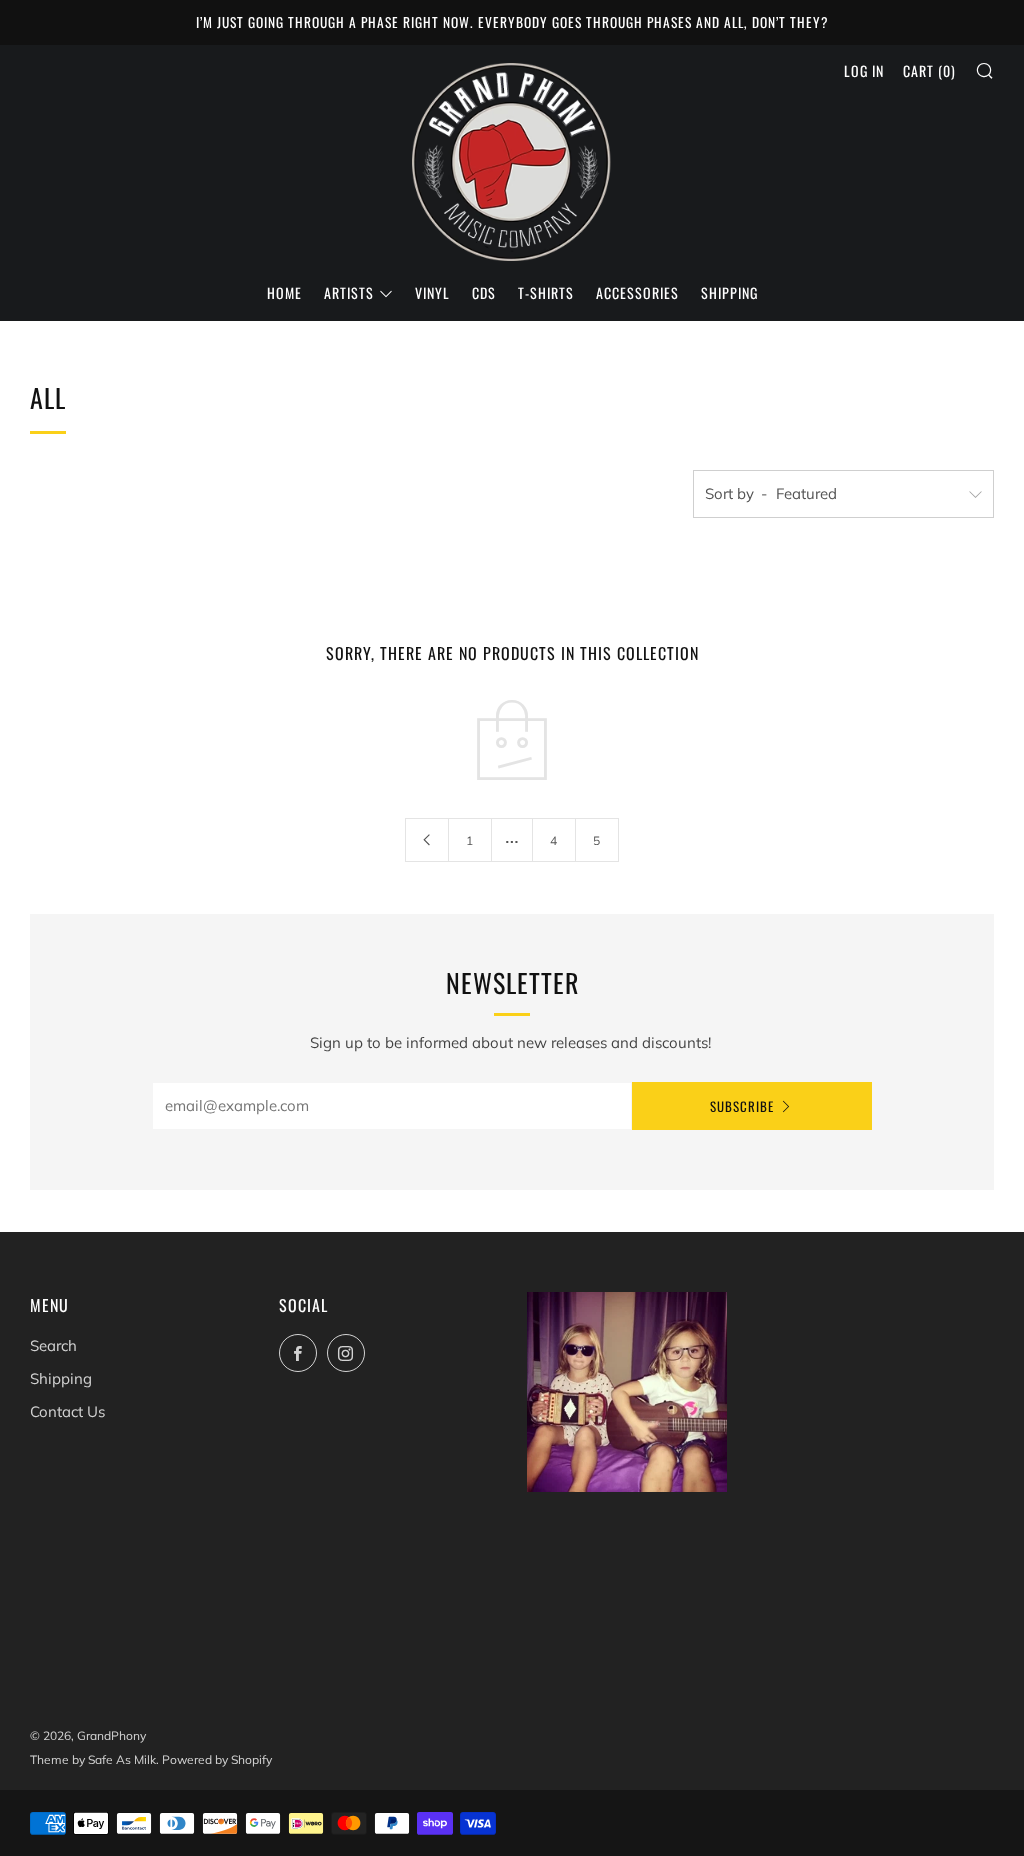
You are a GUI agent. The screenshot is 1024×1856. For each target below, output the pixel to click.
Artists (349, 292)
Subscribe (742, 1106)
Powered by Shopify (217, 1759)
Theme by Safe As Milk (93, 1759)
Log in (864, 70)
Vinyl (432, 292)
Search (53, 1345)
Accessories (637, 292)
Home (284, 292)
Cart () (929, 70)
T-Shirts (546, 292)
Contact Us (67, 1411)
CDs (484, 292)
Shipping (729, 292)
